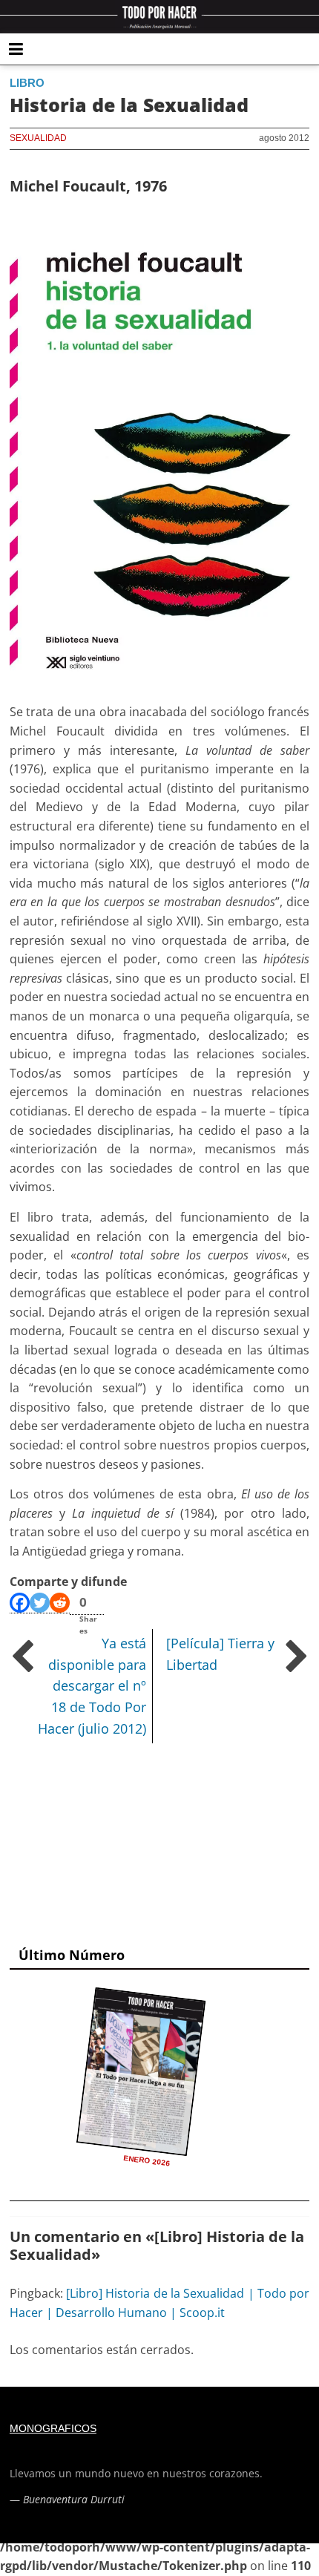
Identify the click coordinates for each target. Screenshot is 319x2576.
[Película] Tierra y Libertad (220, 1654)
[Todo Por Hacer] (159, 17)
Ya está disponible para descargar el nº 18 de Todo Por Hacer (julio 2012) (92, 1686)
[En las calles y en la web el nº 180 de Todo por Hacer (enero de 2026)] (141, 2071)
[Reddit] (60, 1603)
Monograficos (53, 2428)
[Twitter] (40, 1603)
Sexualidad (38, 138)
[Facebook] (20, 1603)
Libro (27, 83)
